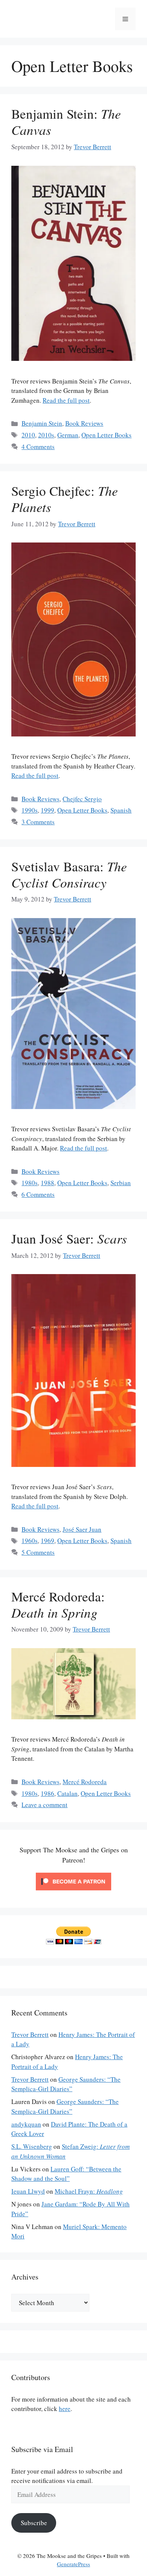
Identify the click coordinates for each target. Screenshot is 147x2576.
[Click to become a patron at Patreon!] (73, 1892)
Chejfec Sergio (82, 799)
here (65, 2409)
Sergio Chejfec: (65, 499)
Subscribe (34, 2523)
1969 (47, 1541)
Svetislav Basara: (69, 874)
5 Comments (38, 1552)
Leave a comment (44, 1805)
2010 (28, 435)
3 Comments (38, 822)
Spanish (121, 810)
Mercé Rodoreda (85, 1782)
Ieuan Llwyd (28, 2191)
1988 (47, 1183)
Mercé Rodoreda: (58, 1604)
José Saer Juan (82, 1529)
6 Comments (38, 1194)
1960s (30, 1541)
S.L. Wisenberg (32, 2146)
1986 (47, 1793)
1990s (30, 810)
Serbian (121, 1183)
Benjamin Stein (42, 423)
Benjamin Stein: (66, 121)
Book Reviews (84, 423)
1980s (30, 1183)
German (68, 435)
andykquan (26, 2124)
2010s (46, 435)
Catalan (67, 1793)
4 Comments (38, 447)
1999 (47, 810)
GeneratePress (73, 2564)
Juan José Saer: (69, 1238)
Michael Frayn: (89, 2191)
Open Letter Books (106, 435)
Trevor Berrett (30, 2034)
